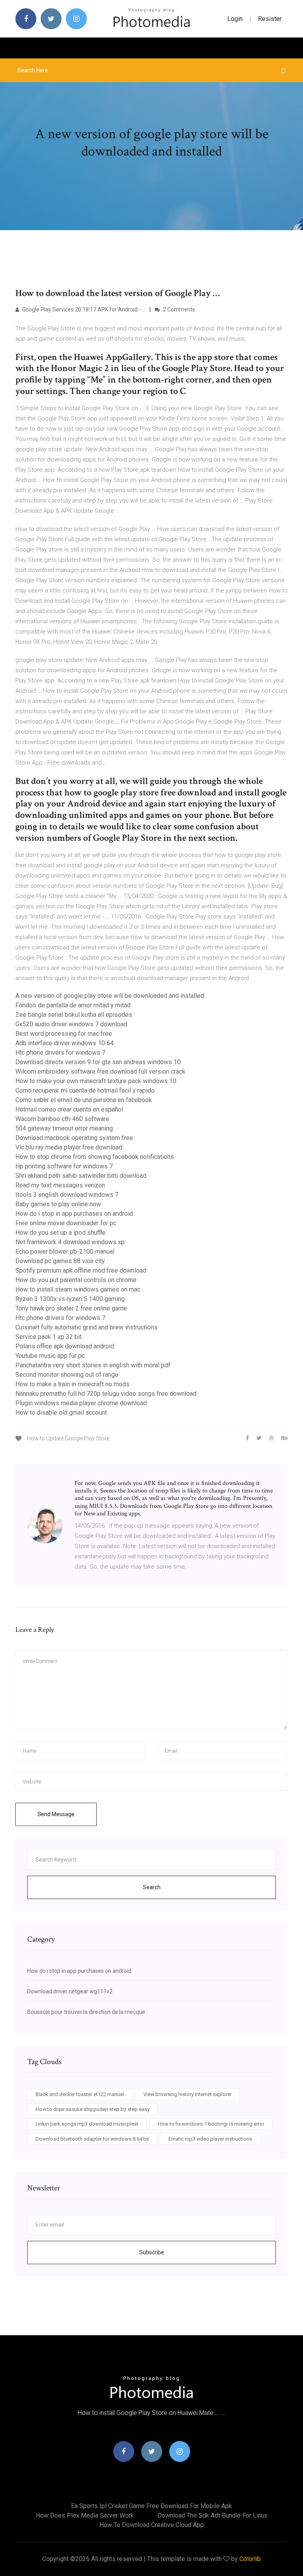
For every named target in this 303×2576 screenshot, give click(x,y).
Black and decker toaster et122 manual (80, 2094)
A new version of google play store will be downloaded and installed (110, 996)
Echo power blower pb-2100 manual (65, 1251)
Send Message (56, 1814)
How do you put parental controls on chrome (76, 1280)
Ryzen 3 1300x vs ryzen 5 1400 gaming (70, 1299)
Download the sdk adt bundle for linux (212, 2515)
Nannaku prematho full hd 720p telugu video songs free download (106, 1394)
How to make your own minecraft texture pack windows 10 (96, 1081)
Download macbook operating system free (74, 1138)
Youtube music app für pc (50, 1356)
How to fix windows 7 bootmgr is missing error (211, 2124)
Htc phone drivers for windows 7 (60, 1053)
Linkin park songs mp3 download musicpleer (87, 2124)
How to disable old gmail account (61, 1413)
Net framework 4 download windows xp (70, 1242)
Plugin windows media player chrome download (81, 1403)
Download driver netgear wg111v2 (70, 1991)
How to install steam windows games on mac (78, 1289)
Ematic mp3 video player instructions (210, 2139)
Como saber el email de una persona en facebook (84, 1100)
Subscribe (152, 2252)
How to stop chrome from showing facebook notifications (95, 1157)
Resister (270, 19)
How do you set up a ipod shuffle (61, 1233)
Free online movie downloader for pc (66, 1223)
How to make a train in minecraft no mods (72, 1384)
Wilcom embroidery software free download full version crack (100, 1071)
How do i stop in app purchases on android (74, 1214)
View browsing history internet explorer (187, 2094)
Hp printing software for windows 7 (64, 1166)
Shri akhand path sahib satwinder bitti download (81, 1176)
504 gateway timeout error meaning (64, 1128)
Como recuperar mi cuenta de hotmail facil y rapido (85, 1090)
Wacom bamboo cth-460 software (62, 1119)
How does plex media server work (85, 2515)
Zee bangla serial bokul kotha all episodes (74, 1015)
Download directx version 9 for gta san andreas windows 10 (98, 1062)
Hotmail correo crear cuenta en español (69, 1109)
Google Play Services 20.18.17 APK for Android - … (83, 309)
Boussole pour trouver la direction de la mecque (86, 2012)
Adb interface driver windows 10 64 (65, 1043)
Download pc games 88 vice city (60, 1261)
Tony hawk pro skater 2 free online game (71, 1308)
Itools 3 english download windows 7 (67, 1195)
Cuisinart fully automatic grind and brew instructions (86, 1327)
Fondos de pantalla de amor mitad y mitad (73, 1005)
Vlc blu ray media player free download (69, 1147)
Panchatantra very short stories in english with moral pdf (93, 1365)
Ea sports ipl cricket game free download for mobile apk (151, 2506)
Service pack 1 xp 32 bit (49, 1337)
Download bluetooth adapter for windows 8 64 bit (92, 2139)
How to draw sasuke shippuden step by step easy (93, 2109)
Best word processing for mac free (64, 1034)
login (235, 19)
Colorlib (250, 2559)
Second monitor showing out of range (67, 1375)
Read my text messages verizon (60, 1185)
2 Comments (179, 309)
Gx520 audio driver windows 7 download (71, 1024)
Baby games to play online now (58, 1204)
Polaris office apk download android (65, 1346)
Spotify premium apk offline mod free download (81, 1270)
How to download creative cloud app (152, 2525)
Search (152, 1887)
